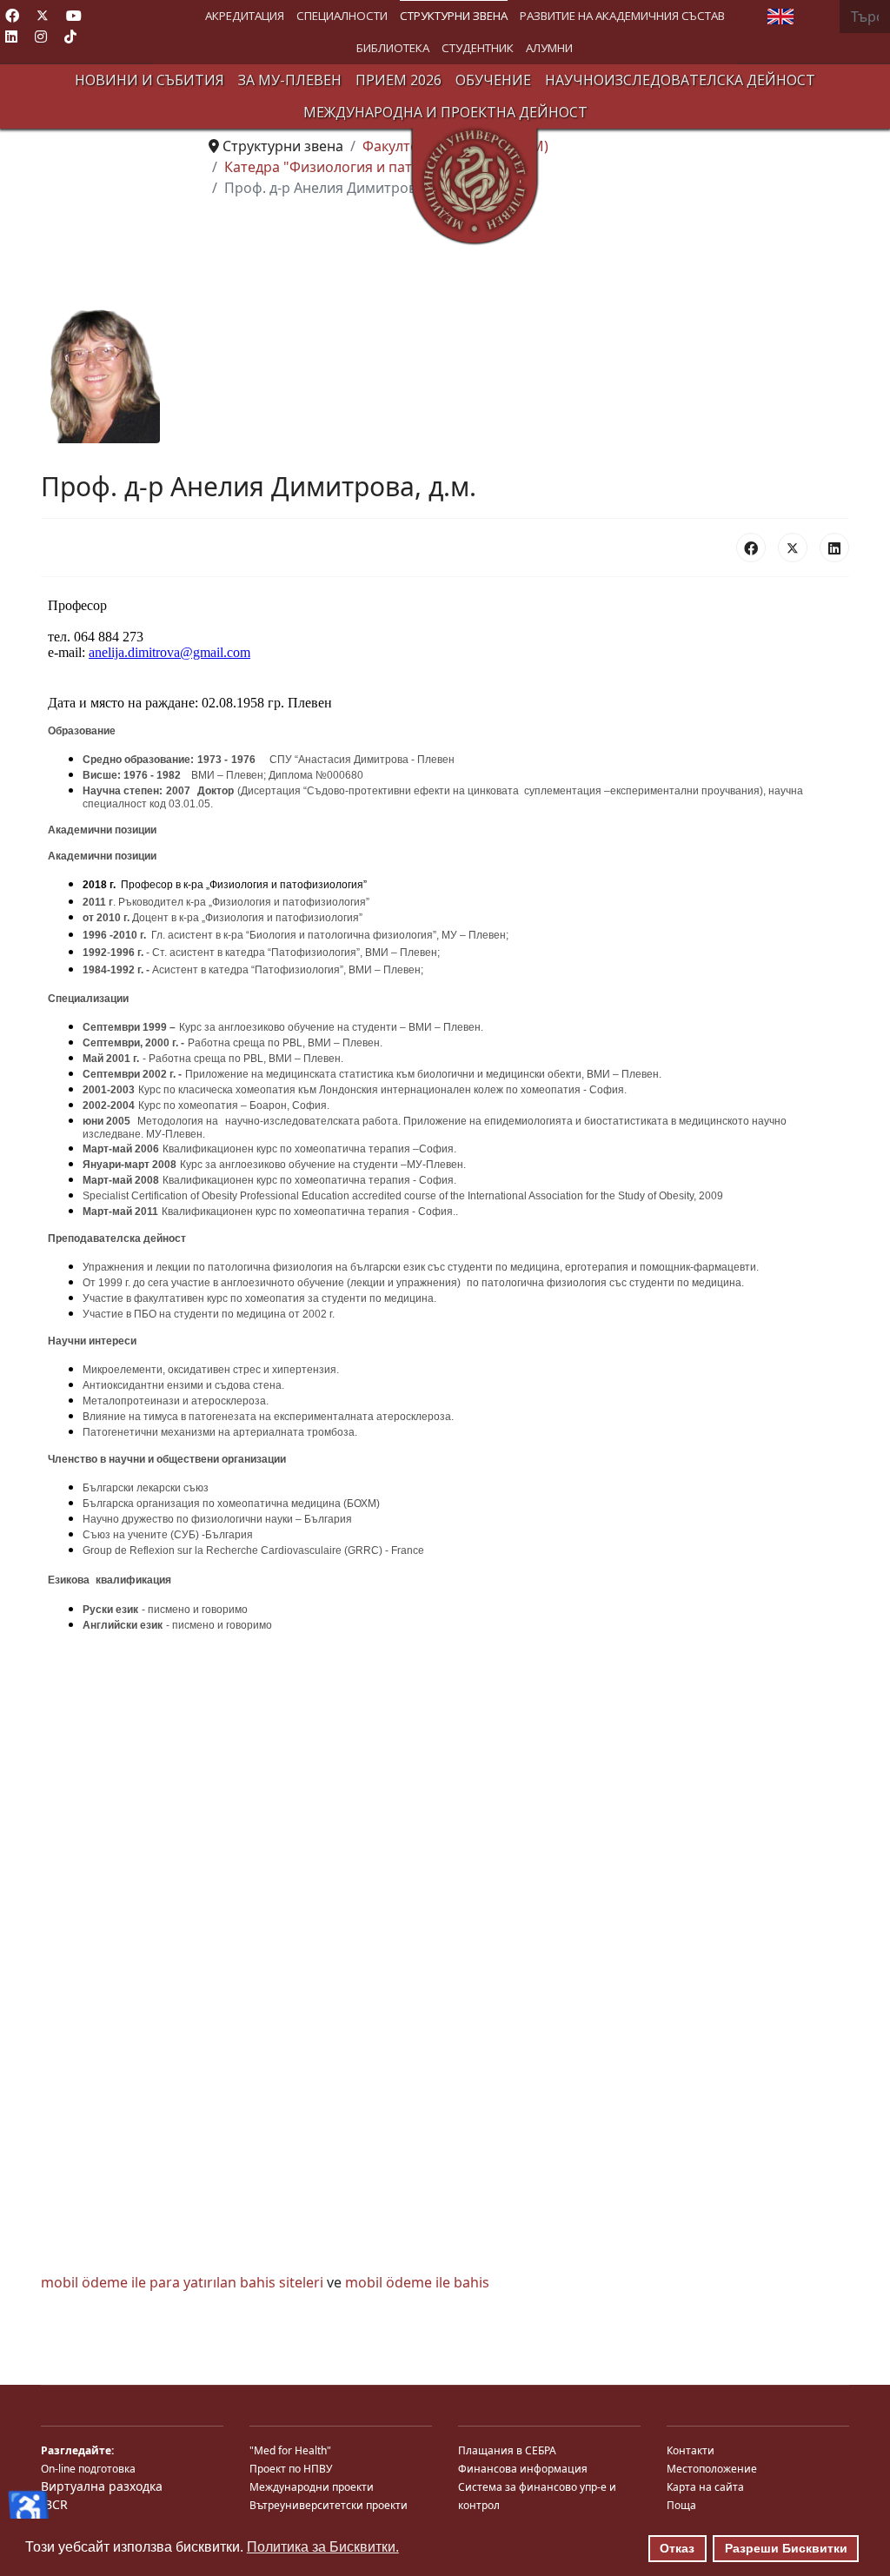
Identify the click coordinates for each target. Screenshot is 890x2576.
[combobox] (865, 17)
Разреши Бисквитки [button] (786, 2548)
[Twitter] (43, 16)
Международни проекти (312, 2487)
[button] (245, 16)
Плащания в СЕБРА (507, 2450)
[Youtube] (74, 16)
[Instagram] (41, 37)
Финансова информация (523, 2469)
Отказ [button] (677, 2548)
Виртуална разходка (102, 2486)
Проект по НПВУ (291, 2469)
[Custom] (70, 37)
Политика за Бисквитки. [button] (323, 2547)
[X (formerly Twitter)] (793, 548)
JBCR (54, 2504)
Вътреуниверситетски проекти (329, 2505)
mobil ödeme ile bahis (417, 2282)
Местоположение (712, 2469)
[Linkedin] (11, 37)
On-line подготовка (88, 2469)
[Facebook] (12, 16)
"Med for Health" (290, 2450)
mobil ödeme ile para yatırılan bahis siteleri (182, 2282)
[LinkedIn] (834, 548)
